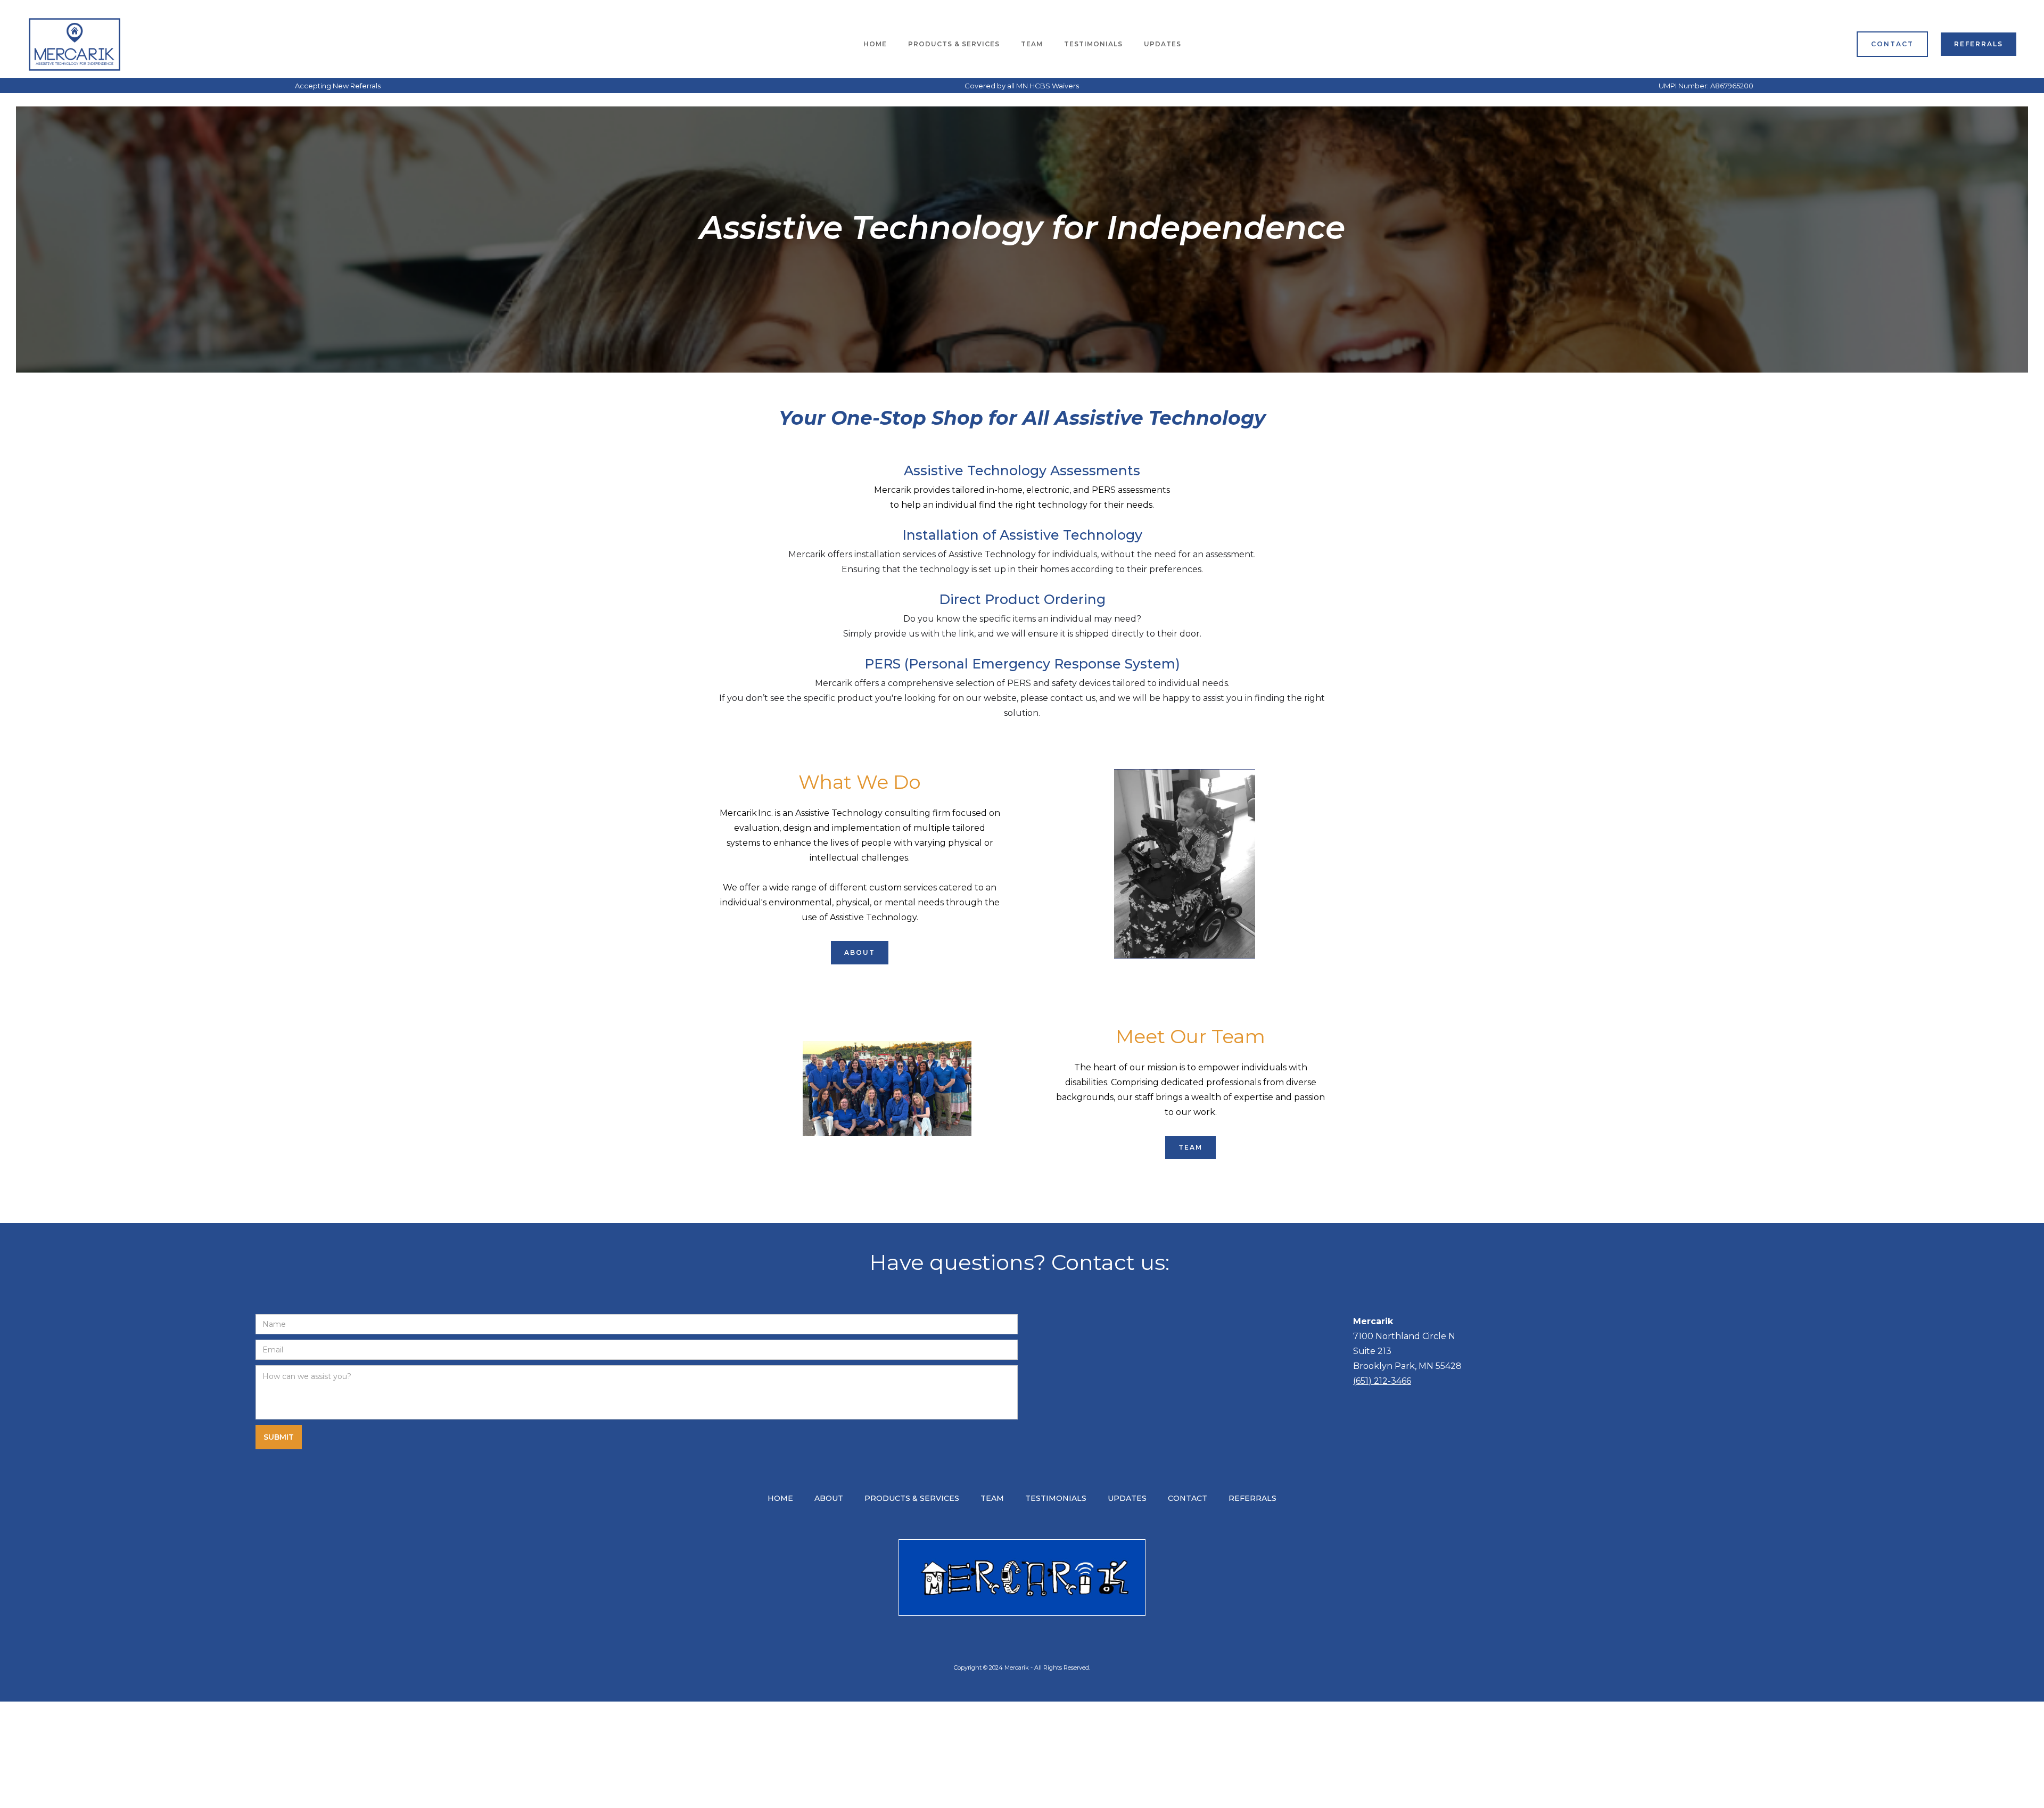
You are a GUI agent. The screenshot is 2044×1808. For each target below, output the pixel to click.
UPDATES (1163, 44)
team (1032, 44)
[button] (954, 44)
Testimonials (1093, 44)
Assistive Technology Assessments (1022, 470)
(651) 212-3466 (1382, 1381)
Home (875, 44)
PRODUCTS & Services (954, 44)
